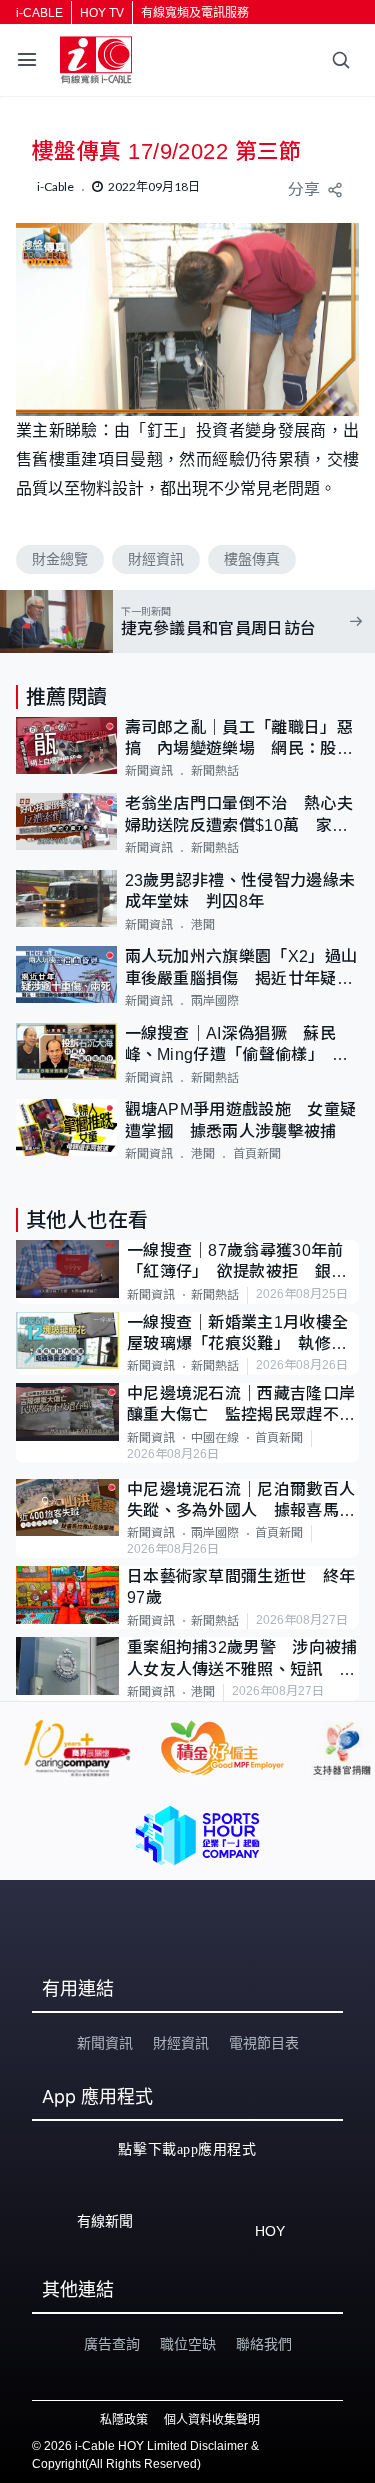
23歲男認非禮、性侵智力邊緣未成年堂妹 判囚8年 (240, 891)
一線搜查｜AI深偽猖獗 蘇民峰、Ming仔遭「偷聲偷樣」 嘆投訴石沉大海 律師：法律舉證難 (239, 1045)
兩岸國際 (215, 1001)
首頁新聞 (257, 1154)
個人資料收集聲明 (212, 2420)
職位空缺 (188, 2344)
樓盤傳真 (252, 559)
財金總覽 (60, 559)
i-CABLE (39, 13)
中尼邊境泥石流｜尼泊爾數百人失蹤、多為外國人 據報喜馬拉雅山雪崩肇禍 (241, 1501)
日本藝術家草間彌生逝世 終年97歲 (241, 1587)
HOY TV (102, 13)
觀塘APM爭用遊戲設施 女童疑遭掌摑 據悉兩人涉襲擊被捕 (241, 1120)
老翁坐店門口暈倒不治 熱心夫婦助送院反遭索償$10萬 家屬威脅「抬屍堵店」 (239, 815)
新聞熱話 (215, 771)
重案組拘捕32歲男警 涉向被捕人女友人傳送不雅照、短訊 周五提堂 (242, 1659)
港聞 (203, 925)
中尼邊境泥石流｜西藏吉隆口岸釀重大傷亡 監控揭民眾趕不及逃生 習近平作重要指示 (241, 1405)
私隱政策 (124, 2420)
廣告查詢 (112, 2344)
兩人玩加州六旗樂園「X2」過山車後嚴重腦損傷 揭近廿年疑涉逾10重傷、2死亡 (241, 968)
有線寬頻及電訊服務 (195, 13)
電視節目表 (264, 2043)
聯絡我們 (264, 2344)
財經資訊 (156, 559)
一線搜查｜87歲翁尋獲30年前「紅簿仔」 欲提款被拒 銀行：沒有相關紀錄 (235, 1262)
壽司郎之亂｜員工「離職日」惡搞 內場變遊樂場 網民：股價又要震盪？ (239, 739)
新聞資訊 (149, 771)
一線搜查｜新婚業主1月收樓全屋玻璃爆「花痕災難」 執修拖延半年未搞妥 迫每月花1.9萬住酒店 (237, 1334)
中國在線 (215, 1438)
